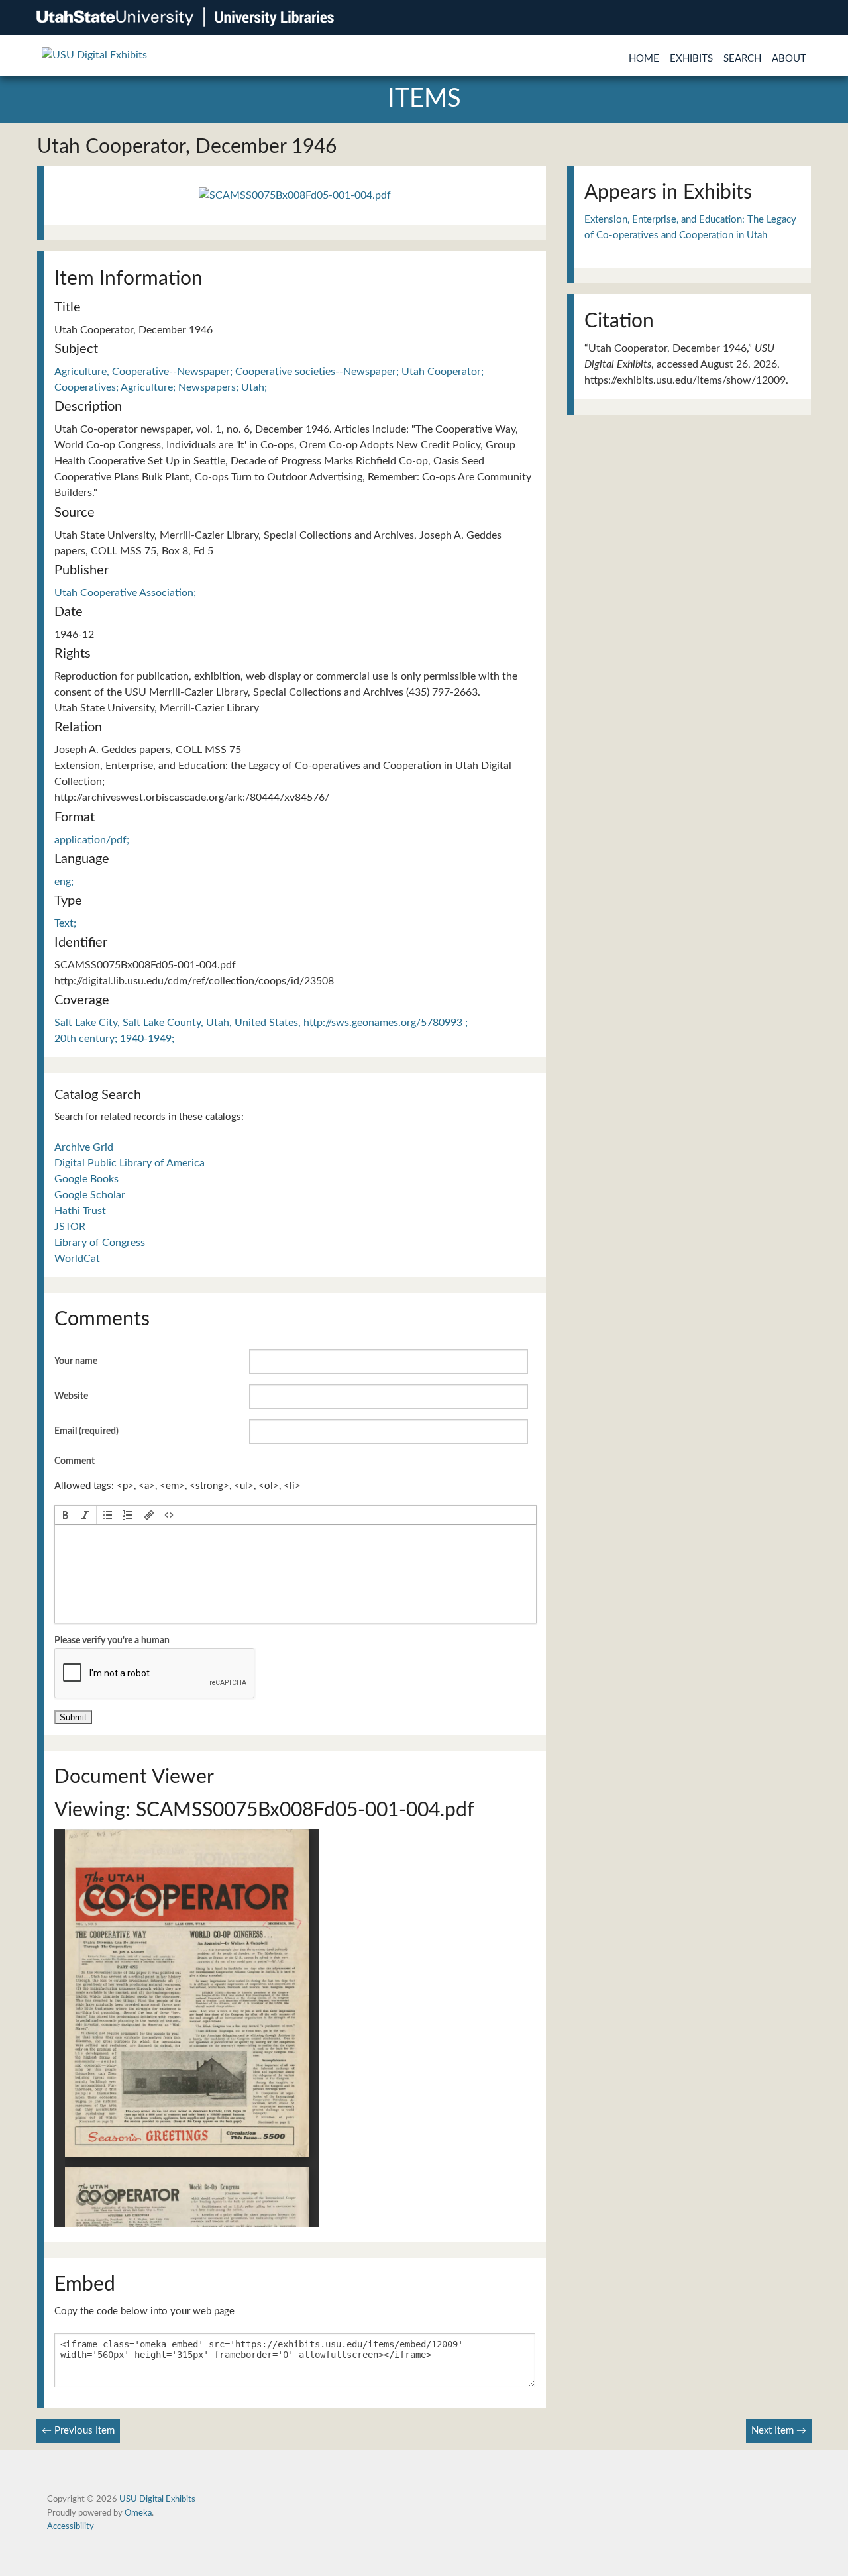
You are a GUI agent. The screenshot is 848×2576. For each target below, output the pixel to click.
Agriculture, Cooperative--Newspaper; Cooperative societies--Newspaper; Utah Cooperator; (269, 372)
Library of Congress (100, 1243)
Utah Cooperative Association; (125, 593)
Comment (75, 1461)
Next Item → (779, 2431)
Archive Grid (84, 1147)
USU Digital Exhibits (157, 2499)
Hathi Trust (80, 1211)
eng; (64, 882)
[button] (66, 1515)
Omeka (138, 2513)
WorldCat (77, 1259)
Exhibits (691, 59)
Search (742, 59)
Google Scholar (90, 1195)
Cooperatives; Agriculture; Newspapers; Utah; (161, 387)
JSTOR (70, 1227)
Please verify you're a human (112, 1641)
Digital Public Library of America (130, 1163)
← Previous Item (78, 2431)
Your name (76, 1361)
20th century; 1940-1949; (114, 1039)
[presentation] (66, 1515)
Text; (65, 923)
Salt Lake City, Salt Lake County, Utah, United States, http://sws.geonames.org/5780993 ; (261, 1023)
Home (644, 59)
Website (71, 1396)
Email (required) (86, 1431)
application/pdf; (92, 840)
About (789, 59)
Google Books (86, 1179)
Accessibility (71, 2526)
